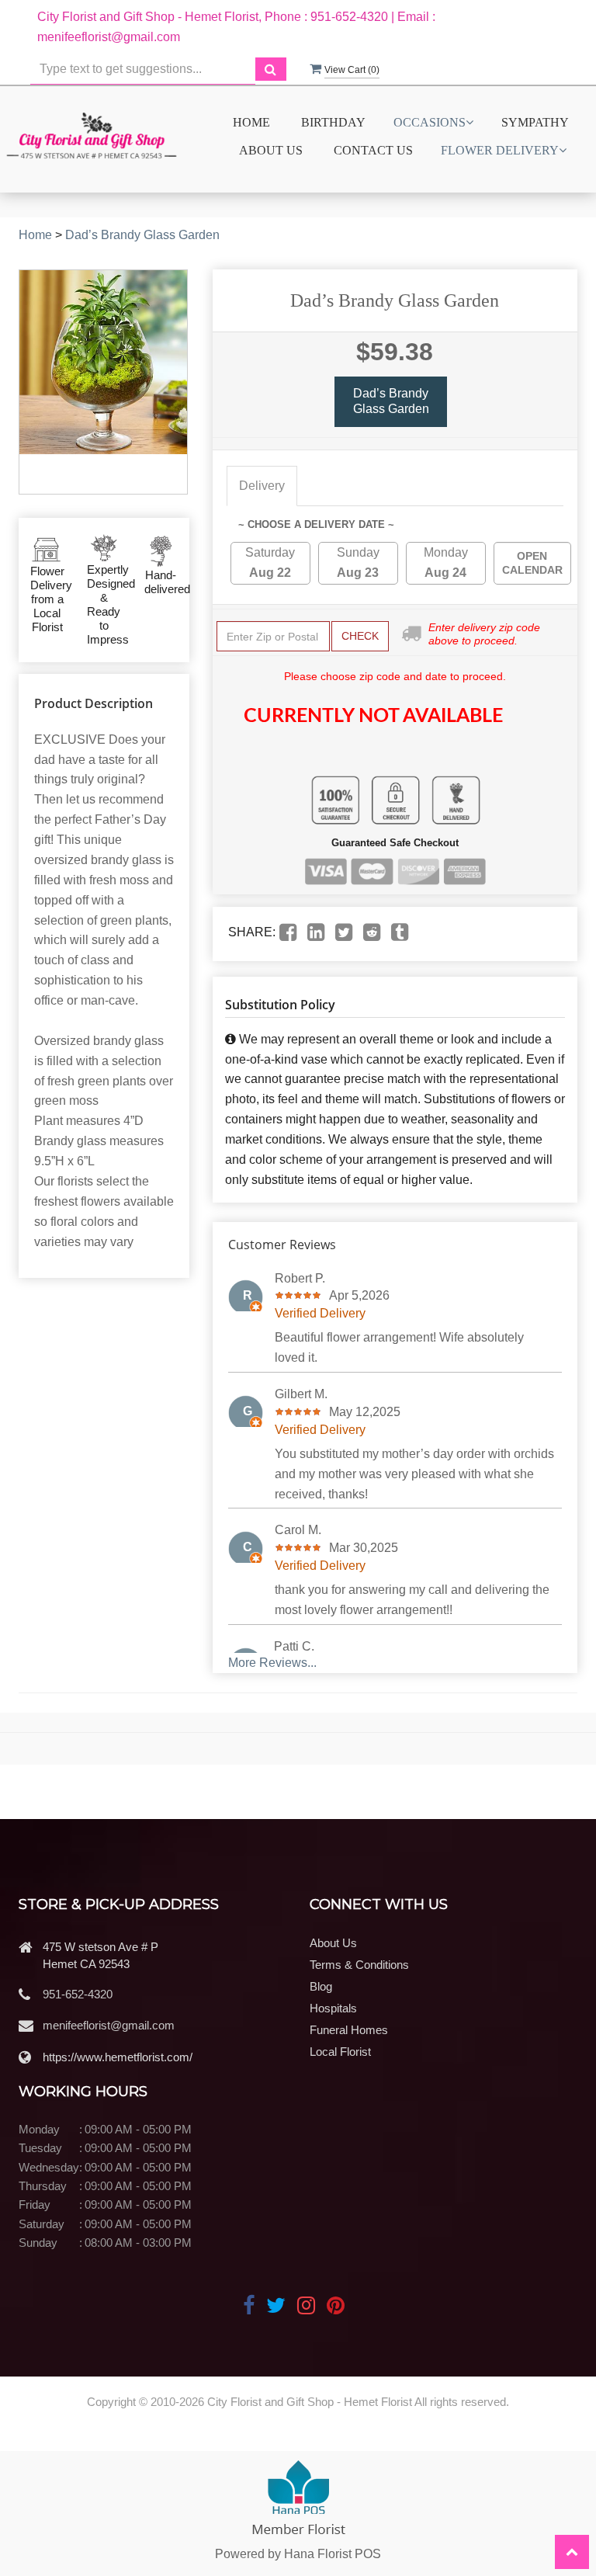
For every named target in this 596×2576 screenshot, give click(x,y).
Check (360, 636)
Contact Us (373, 150)
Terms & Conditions (359, 1965)
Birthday (333, 122)
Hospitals (333, 2008)
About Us (271, 150)
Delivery (262, 486)
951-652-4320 (78, 1994)
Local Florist (340, 2052)
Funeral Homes (349, 2030)
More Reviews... (272, 1663)
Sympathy (535, 122)
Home (251, 122)
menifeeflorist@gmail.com (109, 2025)
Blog (321, 1986)
